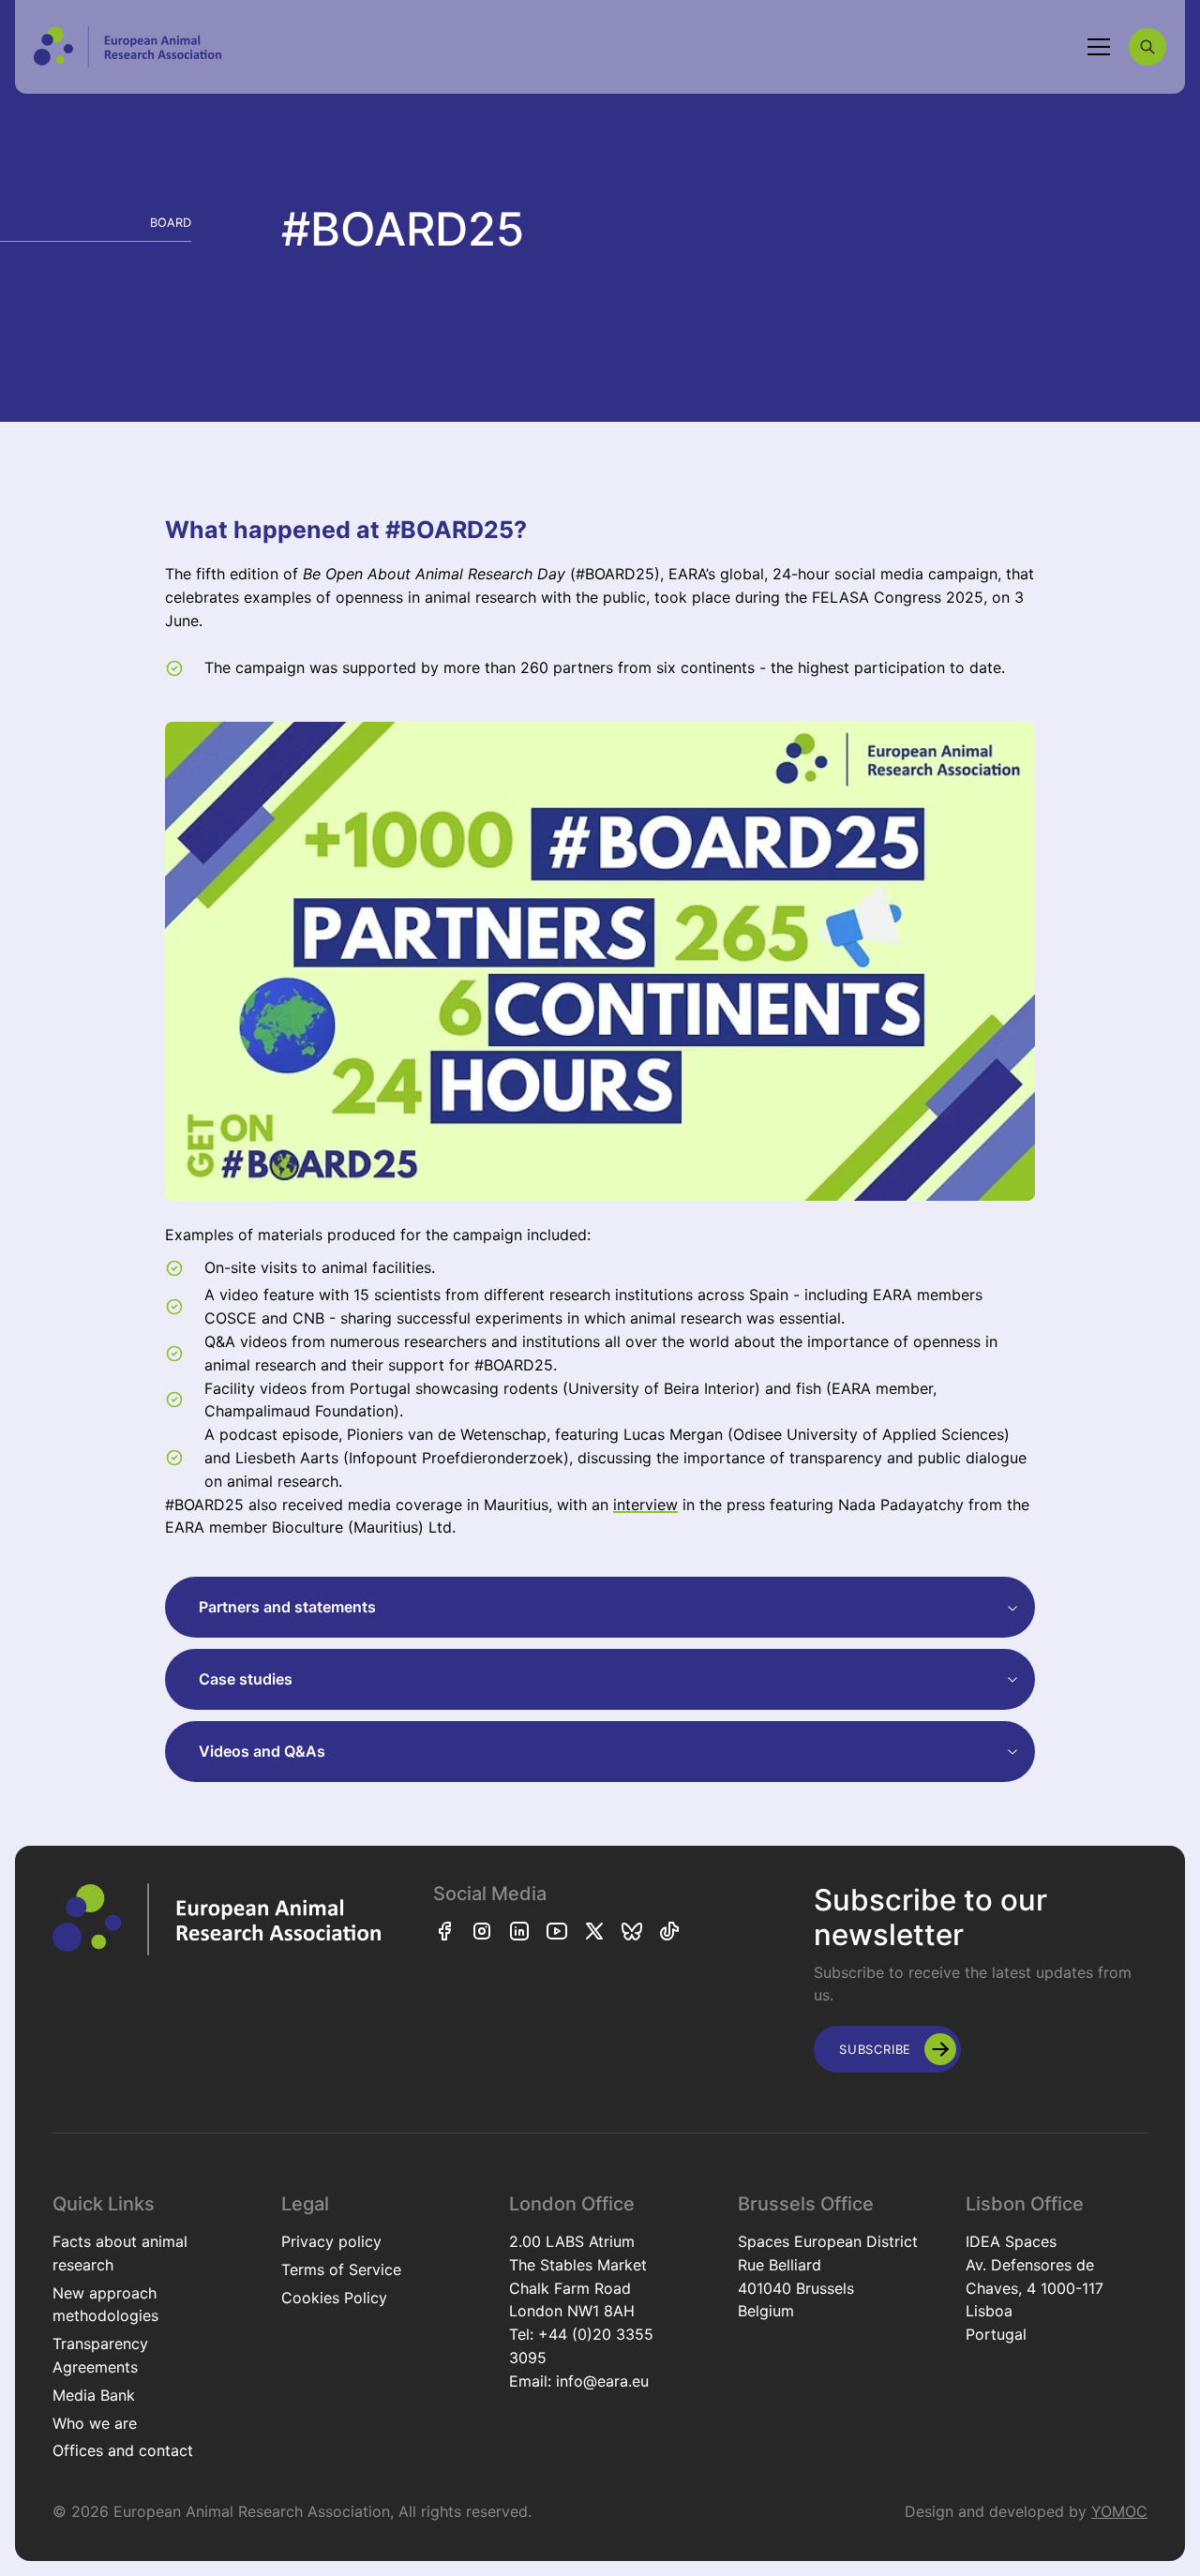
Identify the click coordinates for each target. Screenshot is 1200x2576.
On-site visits (251, 1267)
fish (809, 1388)
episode (310, 1434)
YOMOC (1119, 2511)
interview (645, 1505)
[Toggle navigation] (1099, 47)
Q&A (220, 1341)
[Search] (1147, 47)
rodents (531, 1388)
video (239, 1295)
